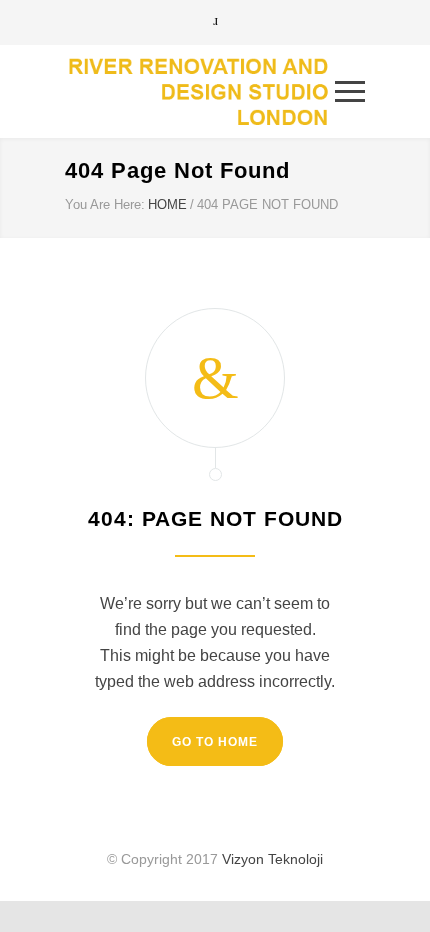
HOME (167, 204)
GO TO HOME (215, 742)
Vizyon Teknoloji (272, 859)
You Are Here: (105, 204)
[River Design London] (200, 91)
